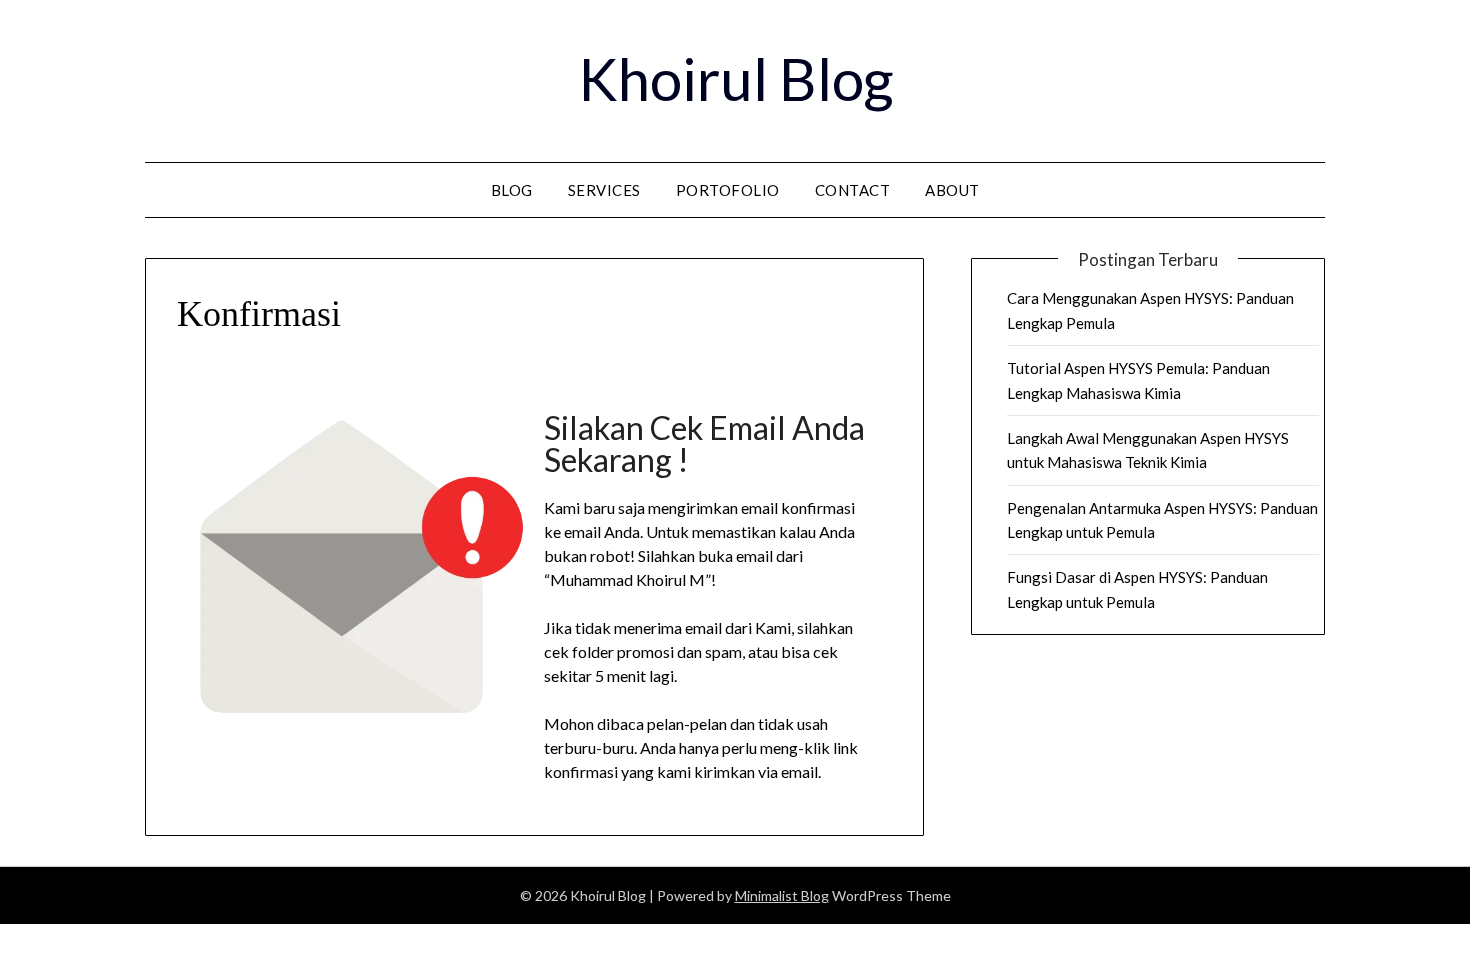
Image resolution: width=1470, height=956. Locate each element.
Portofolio (728, 190)
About (952, 190)
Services (604, 190)
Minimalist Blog (782, 895)
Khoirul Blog (735, 78)
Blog (512, 190)
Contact (853, 190)
